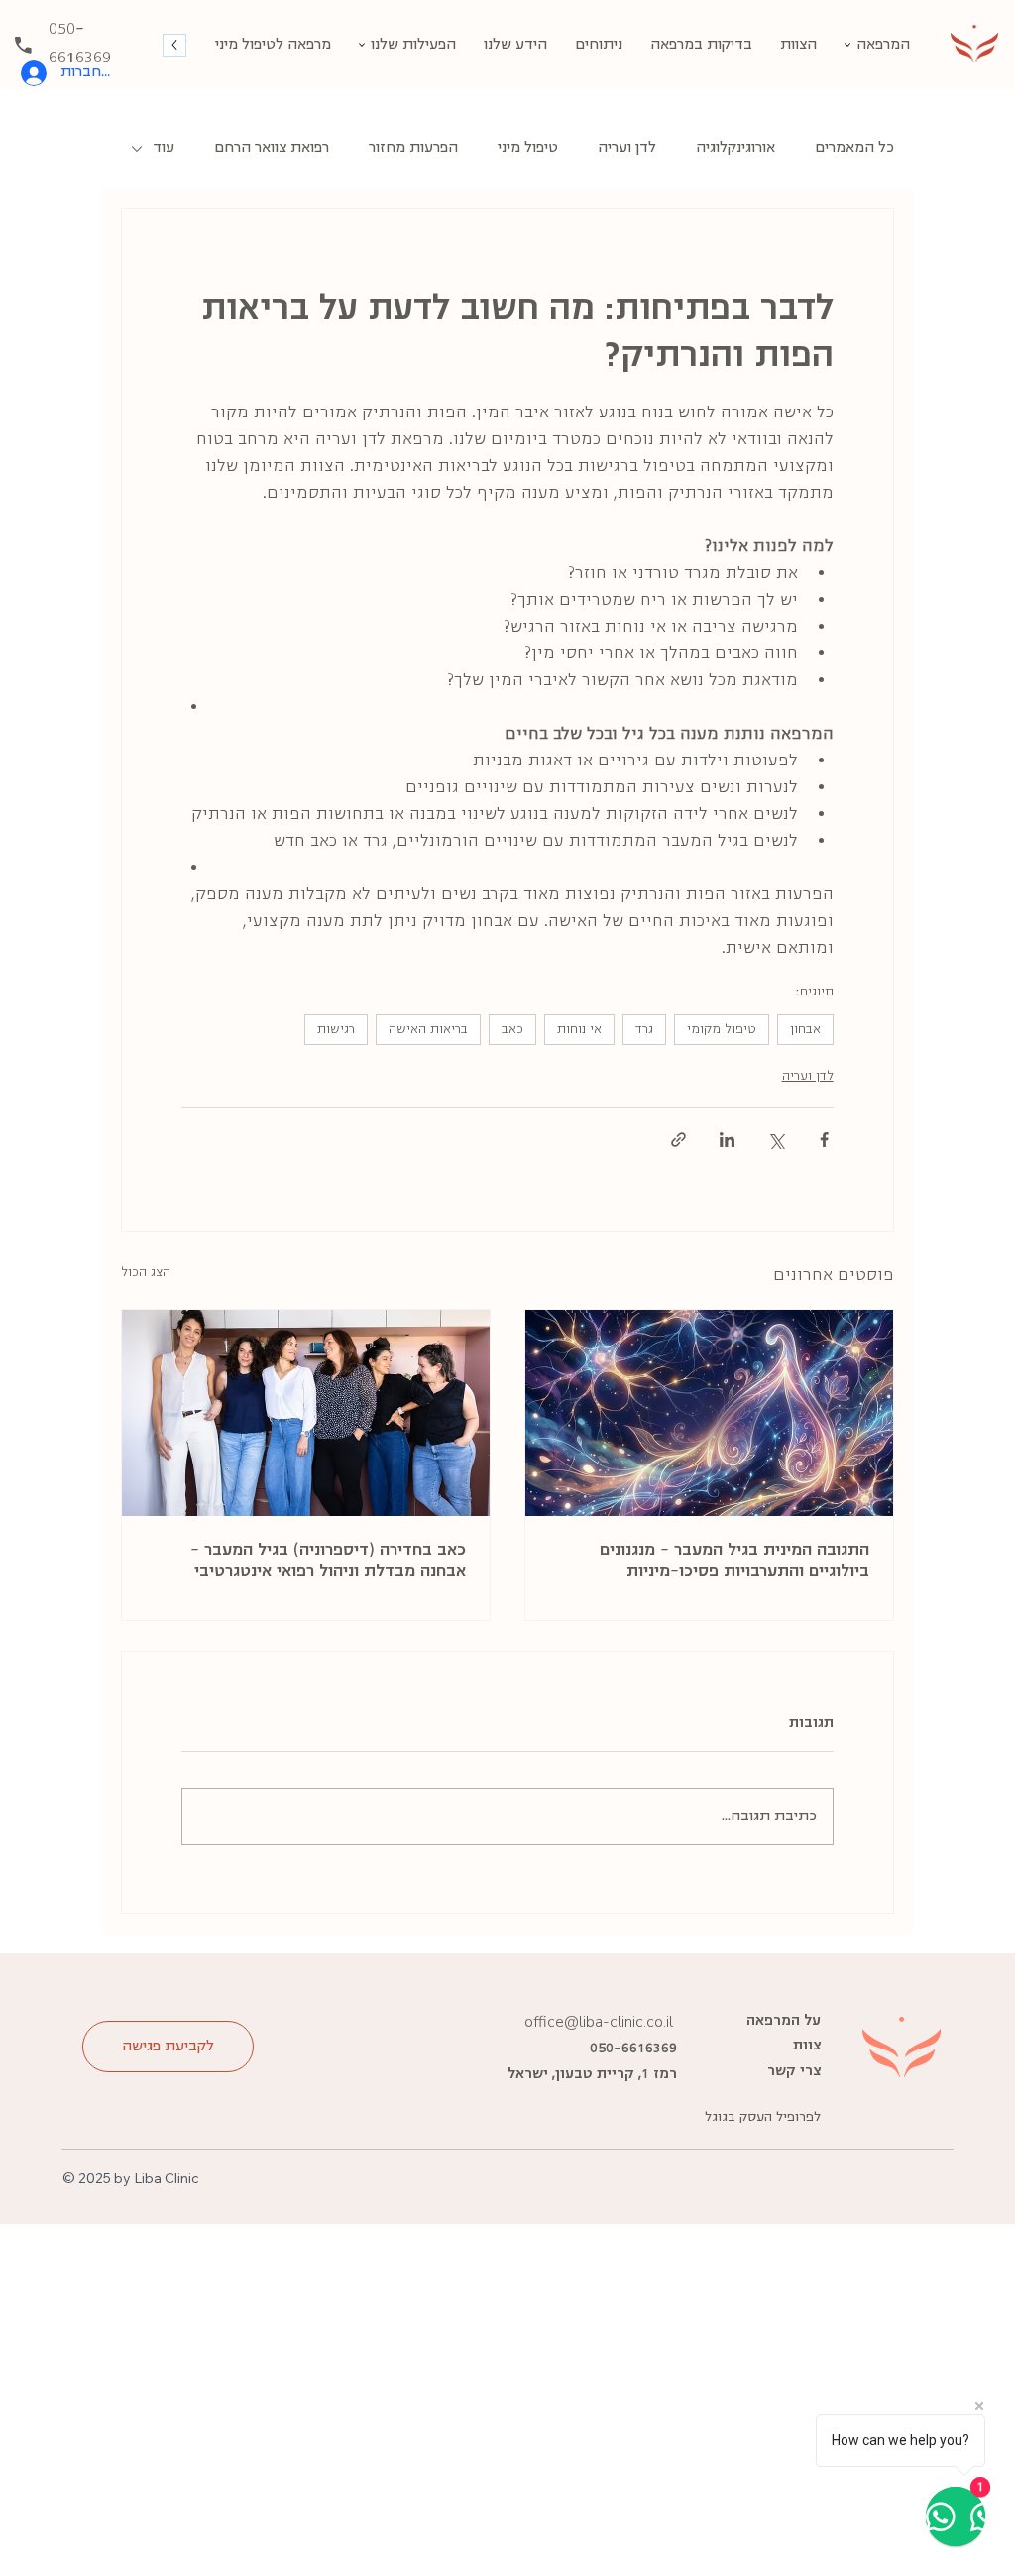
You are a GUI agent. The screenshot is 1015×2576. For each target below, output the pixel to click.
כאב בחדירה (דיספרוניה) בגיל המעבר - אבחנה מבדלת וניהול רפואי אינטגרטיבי (328, 1561)
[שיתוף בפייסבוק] (824, 1140)
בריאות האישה (428, 1030)
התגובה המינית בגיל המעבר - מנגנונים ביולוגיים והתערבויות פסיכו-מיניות (734, 1561)
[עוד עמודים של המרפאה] (847, 45)
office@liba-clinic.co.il (599, 2022)
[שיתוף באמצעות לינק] (678, 1140)
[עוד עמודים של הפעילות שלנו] (362, 45)
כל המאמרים (854, 148)
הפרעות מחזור (413, 148)
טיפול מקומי (722, 1030)
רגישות (336, 1030)
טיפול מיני (528, 148)
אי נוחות (579, 1030)
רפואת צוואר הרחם (272, 148)
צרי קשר (794, 2071)
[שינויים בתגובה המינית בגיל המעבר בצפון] (709, 1413)
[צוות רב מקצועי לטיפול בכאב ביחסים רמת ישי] (306, 1413)
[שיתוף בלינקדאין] (727, 1140)
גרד (644, 1030)
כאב (512, 1030)
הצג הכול (146, 1273)
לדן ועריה (627, 148)
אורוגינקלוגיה (735, 148)
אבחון (805, 1030)
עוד (164, 148)
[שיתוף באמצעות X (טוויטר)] (776, 1140)
